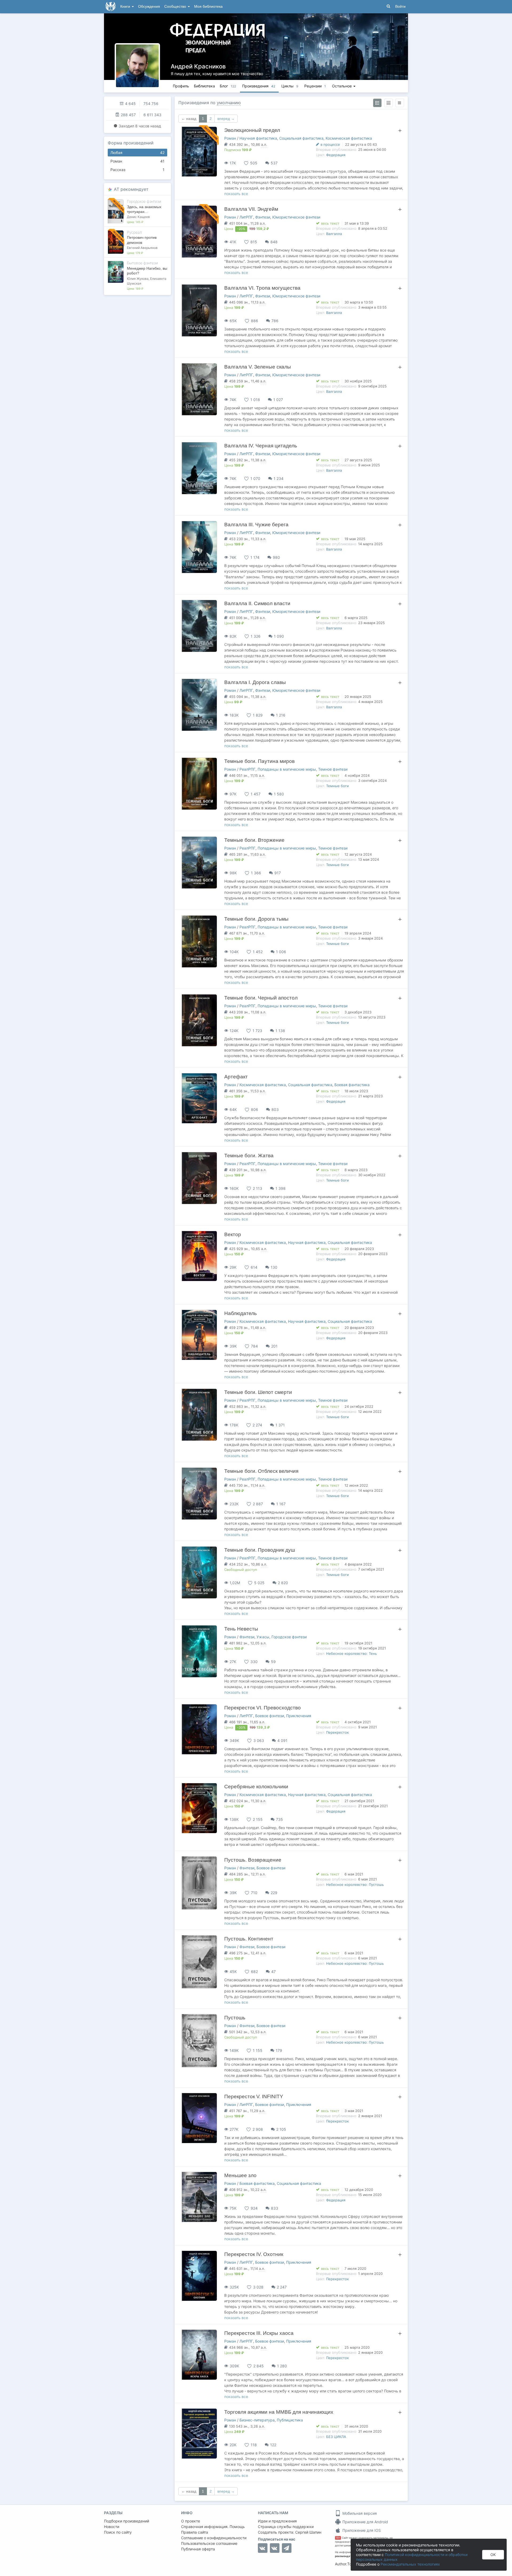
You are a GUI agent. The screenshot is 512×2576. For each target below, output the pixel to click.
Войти (400, 7)
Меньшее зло (240, 2175)
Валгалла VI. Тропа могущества (262, 288)
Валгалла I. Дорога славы (255, 682)
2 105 (281, 2129)
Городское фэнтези (289, 1637)
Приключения (299, 1716)
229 (274, 1893)
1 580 (279, 794)
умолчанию (229, 103)
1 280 (282, 2366)
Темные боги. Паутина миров (259, 761)
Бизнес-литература (257, 2420)
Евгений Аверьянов (142, 248)
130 (274, 1267)
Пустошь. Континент (249, 1939)
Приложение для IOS (361, 2530)
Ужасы (263, 1637)
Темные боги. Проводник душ (260, 1550)
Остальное (342, 86)
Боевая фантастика (352, 1085)
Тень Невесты (241, 1629)
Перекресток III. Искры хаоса (259, 2333)
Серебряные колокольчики (256, 1787)
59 (273, 1662)
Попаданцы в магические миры (287, 769)
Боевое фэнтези (270, 1716)
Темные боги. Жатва (249, 1156)
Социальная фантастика (301, 138)
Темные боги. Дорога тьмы (256, 919)
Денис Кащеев (138, 217)
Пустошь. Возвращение (253, 1860)
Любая (137, 153)
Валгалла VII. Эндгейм (251, 209)
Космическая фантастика (349, 138)
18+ (338, 2538)
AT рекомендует (131, 189)
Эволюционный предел (252, 130)
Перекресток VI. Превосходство (263, 1708)
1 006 (281, 952)
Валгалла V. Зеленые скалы (258, 367)
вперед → (226, 119)
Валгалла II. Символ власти (257, 603)
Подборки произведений (127, 2521)
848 (274, 242)
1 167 (281, 1504)
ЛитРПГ (246, 217)
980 (276, 557)
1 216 (281, 715)
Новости (112, 2527)
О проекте (191, 2521)
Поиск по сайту (118, 2532)
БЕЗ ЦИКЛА (336, 2437)
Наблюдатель (241, 1313)
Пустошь (235, 2018)
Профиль (181, 86)
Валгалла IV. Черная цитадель (261, 446)
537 (274, 163)
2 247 (282, 2287)
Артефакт (236, 1077)
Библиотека (204, 86)
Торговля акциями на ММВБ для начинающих (279, 2412)
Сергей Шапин (308, 2532)
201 (274, 1346)
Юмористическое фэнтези (296, 217)
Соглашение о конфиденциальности (214, 2538)
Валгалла (334, 234)
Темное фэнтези (333, 769)
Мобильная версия (359, 2513)
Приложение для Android (365, 2522)
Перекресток (337, 1732)
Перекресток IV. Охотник (254, 2254)
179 (279, 2050)
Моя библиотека (208, 7)
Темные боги (337, 786)
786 (275, 321)
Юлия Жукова (138, 279)
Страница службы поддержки (286, 2527)
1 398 (281, 1188)
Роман (137, 161)
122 (273, 2445)
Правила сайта (195, 2532)
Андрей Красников (198, 66)
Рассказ (137, 170)
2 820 (283, 1583)
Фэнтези (263, 217)
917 (278, 873)
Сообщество (176, 7)
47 (273, 1972)
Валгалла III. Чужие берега (256, 525)
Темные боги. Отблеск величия (261, 1471)
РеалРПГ (247, 769)
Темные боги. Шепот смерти (258, 1392)
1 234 (279, 478)
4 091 (282, 1740)
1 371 (280, 1425)
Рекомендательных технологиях (410, 2564)
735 (279, 1819)
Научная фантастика (258, 138)
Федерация (336, 155)
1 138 (280, 1031)
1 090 (279, 636)
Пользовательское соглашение (209, 2543)
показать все (236, 194)
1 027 (278, 400)
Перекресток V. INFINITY (254, 2096)
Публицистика (290, 2420)
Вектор (233, 1234)
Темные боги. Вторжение (254, 840)
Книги (126, 7)
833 (275, 2208)
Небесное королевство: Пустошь (355, 1885)
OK (493, 2555)
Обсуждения (149, 7)
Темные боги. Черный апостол (261, 998)
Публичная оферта (198, 2549)
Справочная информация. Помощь (213, 2527)
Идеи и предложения (277, 2521)
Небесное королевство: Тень (351, 1653)
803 (275, 1109)
